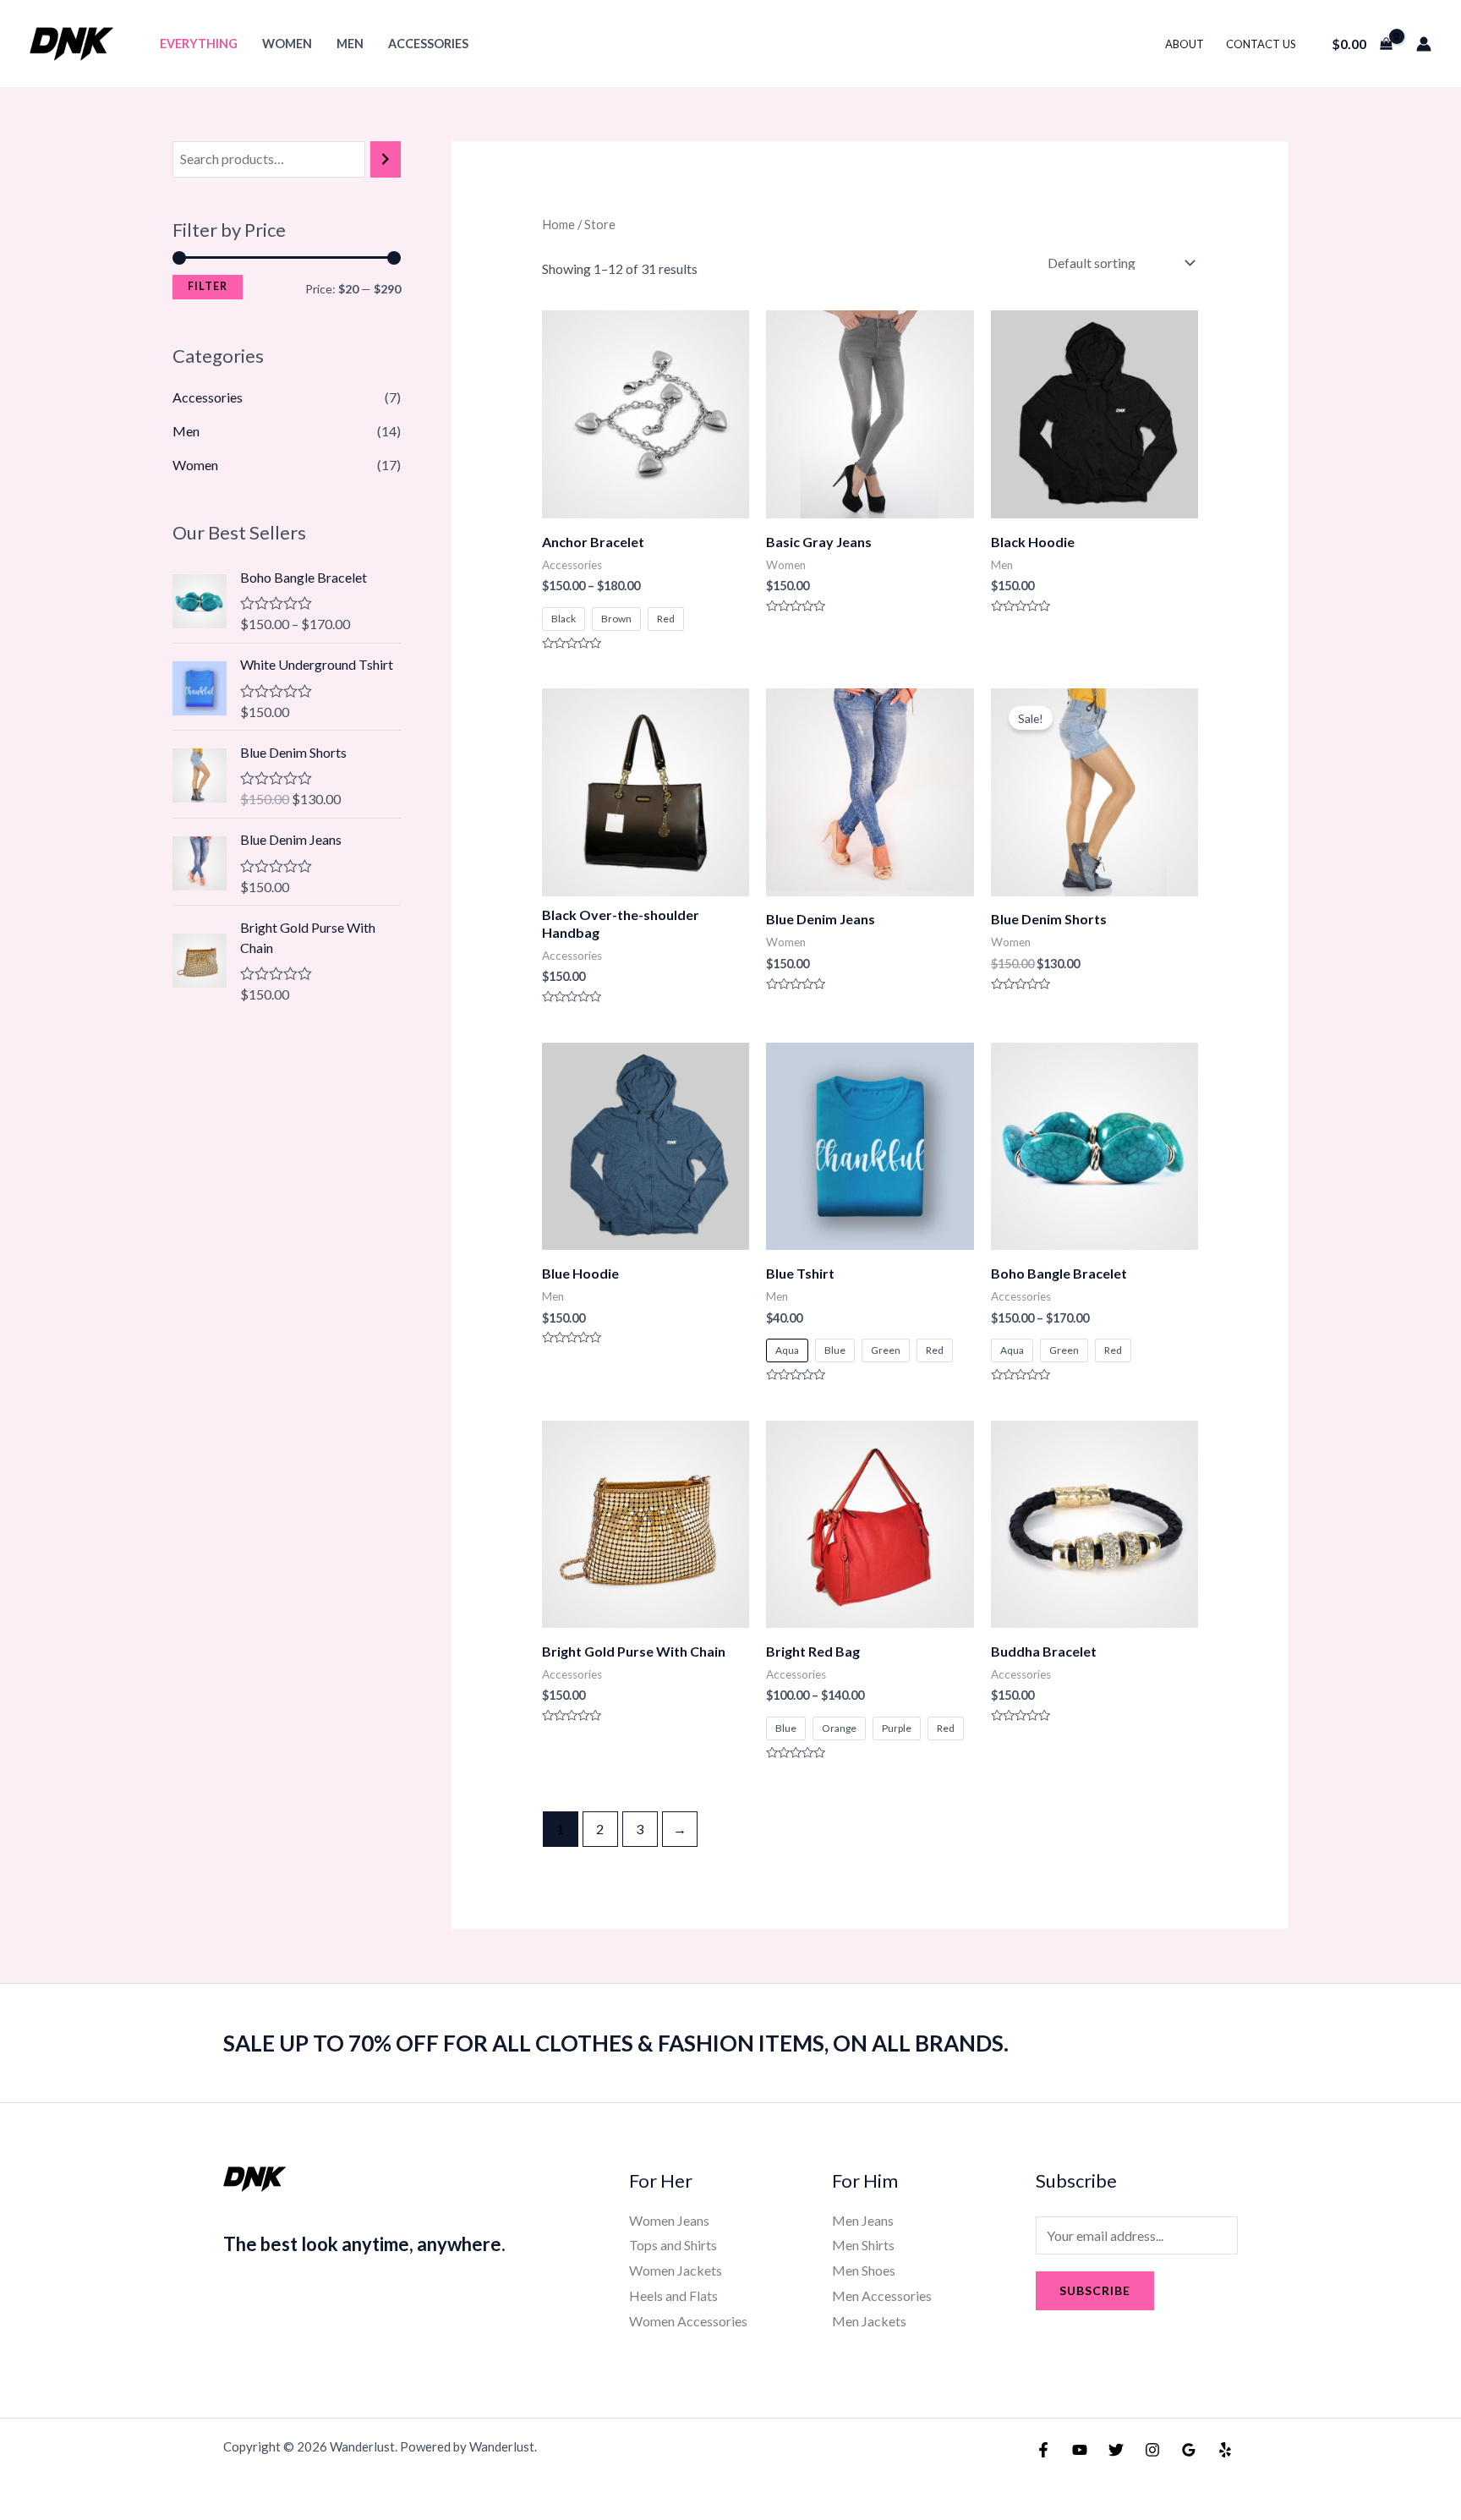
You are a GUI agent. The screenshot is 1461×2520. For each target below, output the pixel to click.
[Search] (386, 159)
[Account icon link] (1424, 44)
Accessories (428, 44)
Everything (199, 44)
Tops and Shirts (673, 2245)
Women (287, 44)
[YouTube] (1080, 2450)
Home (558, 224)
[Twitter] (1116, 2450)
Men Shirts (863, 2245)
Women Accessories (688, 2321)
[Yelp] (1225, 2450)
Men (350, 44)
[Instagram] (1152, 2450)
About (1185, 44)
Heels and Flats (673, 2295)
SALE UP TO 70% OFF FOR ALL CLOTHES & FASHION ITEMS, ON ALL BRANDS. (616, 2043)
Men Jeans (863, 2220)
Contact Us (1261, 44)
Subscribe (1095, 2290)
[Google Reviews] (1189, 2450)
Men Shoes (864, 2270)
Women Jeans (669, 2220)
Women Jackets (676, 2270)
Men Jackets (869, 2321)
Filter (208, 286)
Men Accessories (882, 2295)
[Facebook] (1043, 2450)
